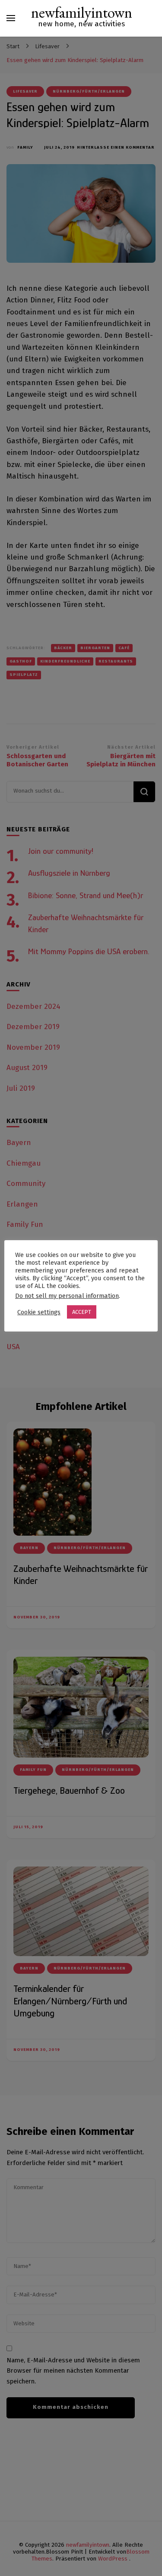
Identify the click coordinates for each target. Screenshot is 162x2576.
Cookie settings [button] (39, 1312)
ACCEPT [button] (82, 1312)
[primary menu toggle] (11, 18)
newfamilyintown (82, 12)
